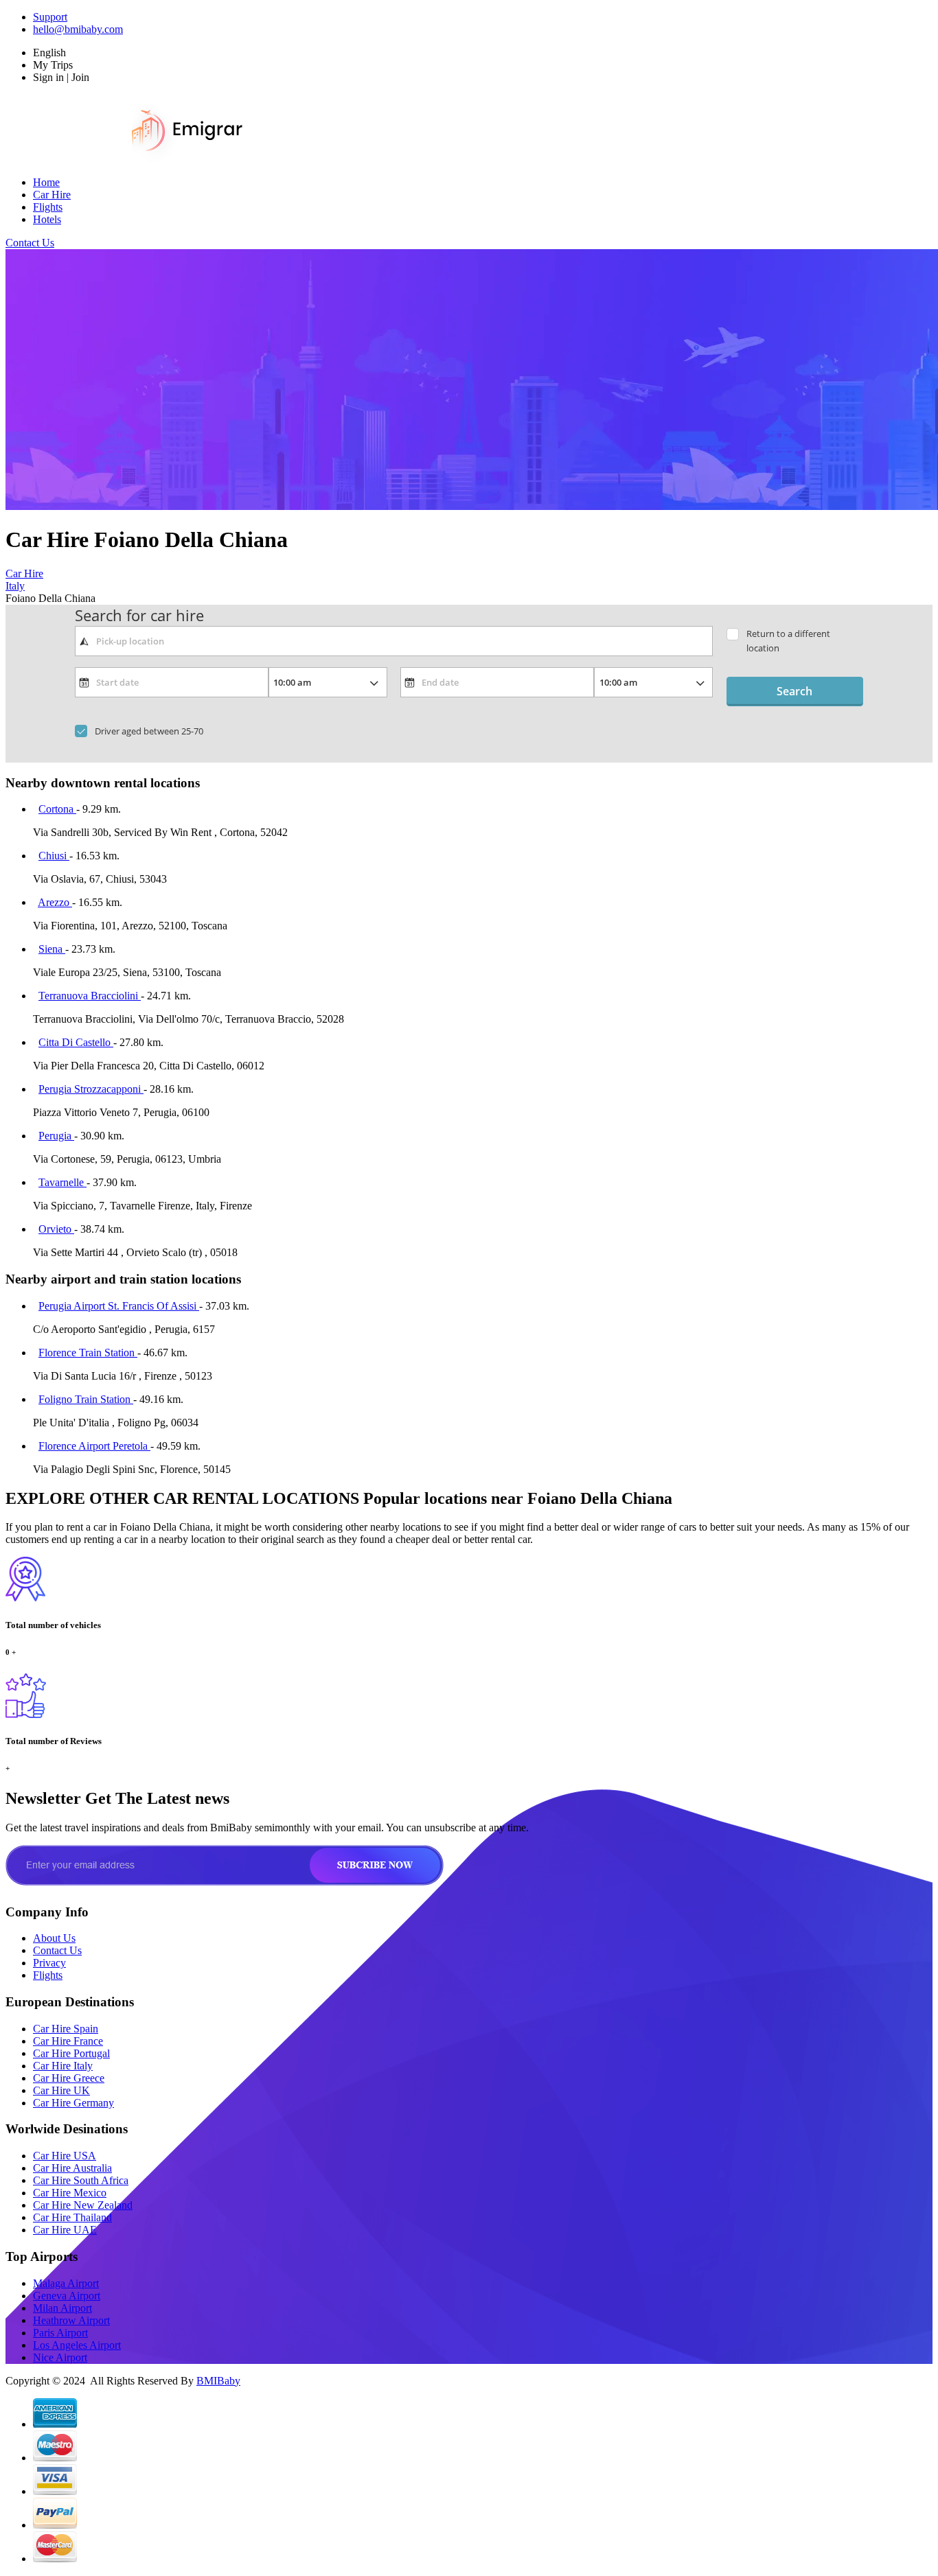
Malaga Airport (66, 2283)
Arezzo (55, 902)
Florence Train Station (88, 1353)
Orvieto (56, 1229)
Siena (52, 949)
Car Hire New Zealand (83, 2205)
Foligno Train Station (86, 1399)
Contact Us (30, 243)
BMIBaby (218, 2381)
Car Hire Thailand (72, 2217)
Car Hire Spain (66, 2029)
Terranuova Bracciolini (90, 996)
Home (46, 182)
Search (794, 691)
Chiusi (54, 856)
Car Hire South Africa (81, 2180)
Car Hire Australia (72, 2168)
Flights (48, 207)
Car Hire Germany (73, 2103)
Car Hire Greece (69, 2078)
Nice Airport (60, 2357)
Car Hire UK (61, 2090)
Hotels (47, 219)
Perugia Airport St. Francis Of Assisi (119, 1306)
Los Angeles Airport (77, 2345)
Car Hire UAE (65, 2230)
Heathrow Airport (71, 2320)
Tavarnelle (62, 1182)
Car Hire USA (65, 2156)
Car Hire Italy (63, 2066)
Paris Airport (60, 2333)
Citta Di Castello (76, 1042)
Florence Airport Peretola (94, 1446)
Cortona (57, 809)
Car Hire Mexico (70, 2193)
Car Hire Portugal (71, 2053)
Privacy (49, 1963)
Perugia (56, 1136)
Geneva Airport (67, 2296)
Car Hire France (68, 2041)
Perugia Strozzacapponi (91, 1089)
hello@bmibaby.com (78, 29)
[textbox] (394, 641)
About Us (54, 1938)
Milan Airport (62, 2308)
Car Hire (52, 195)
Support (50, 17)
